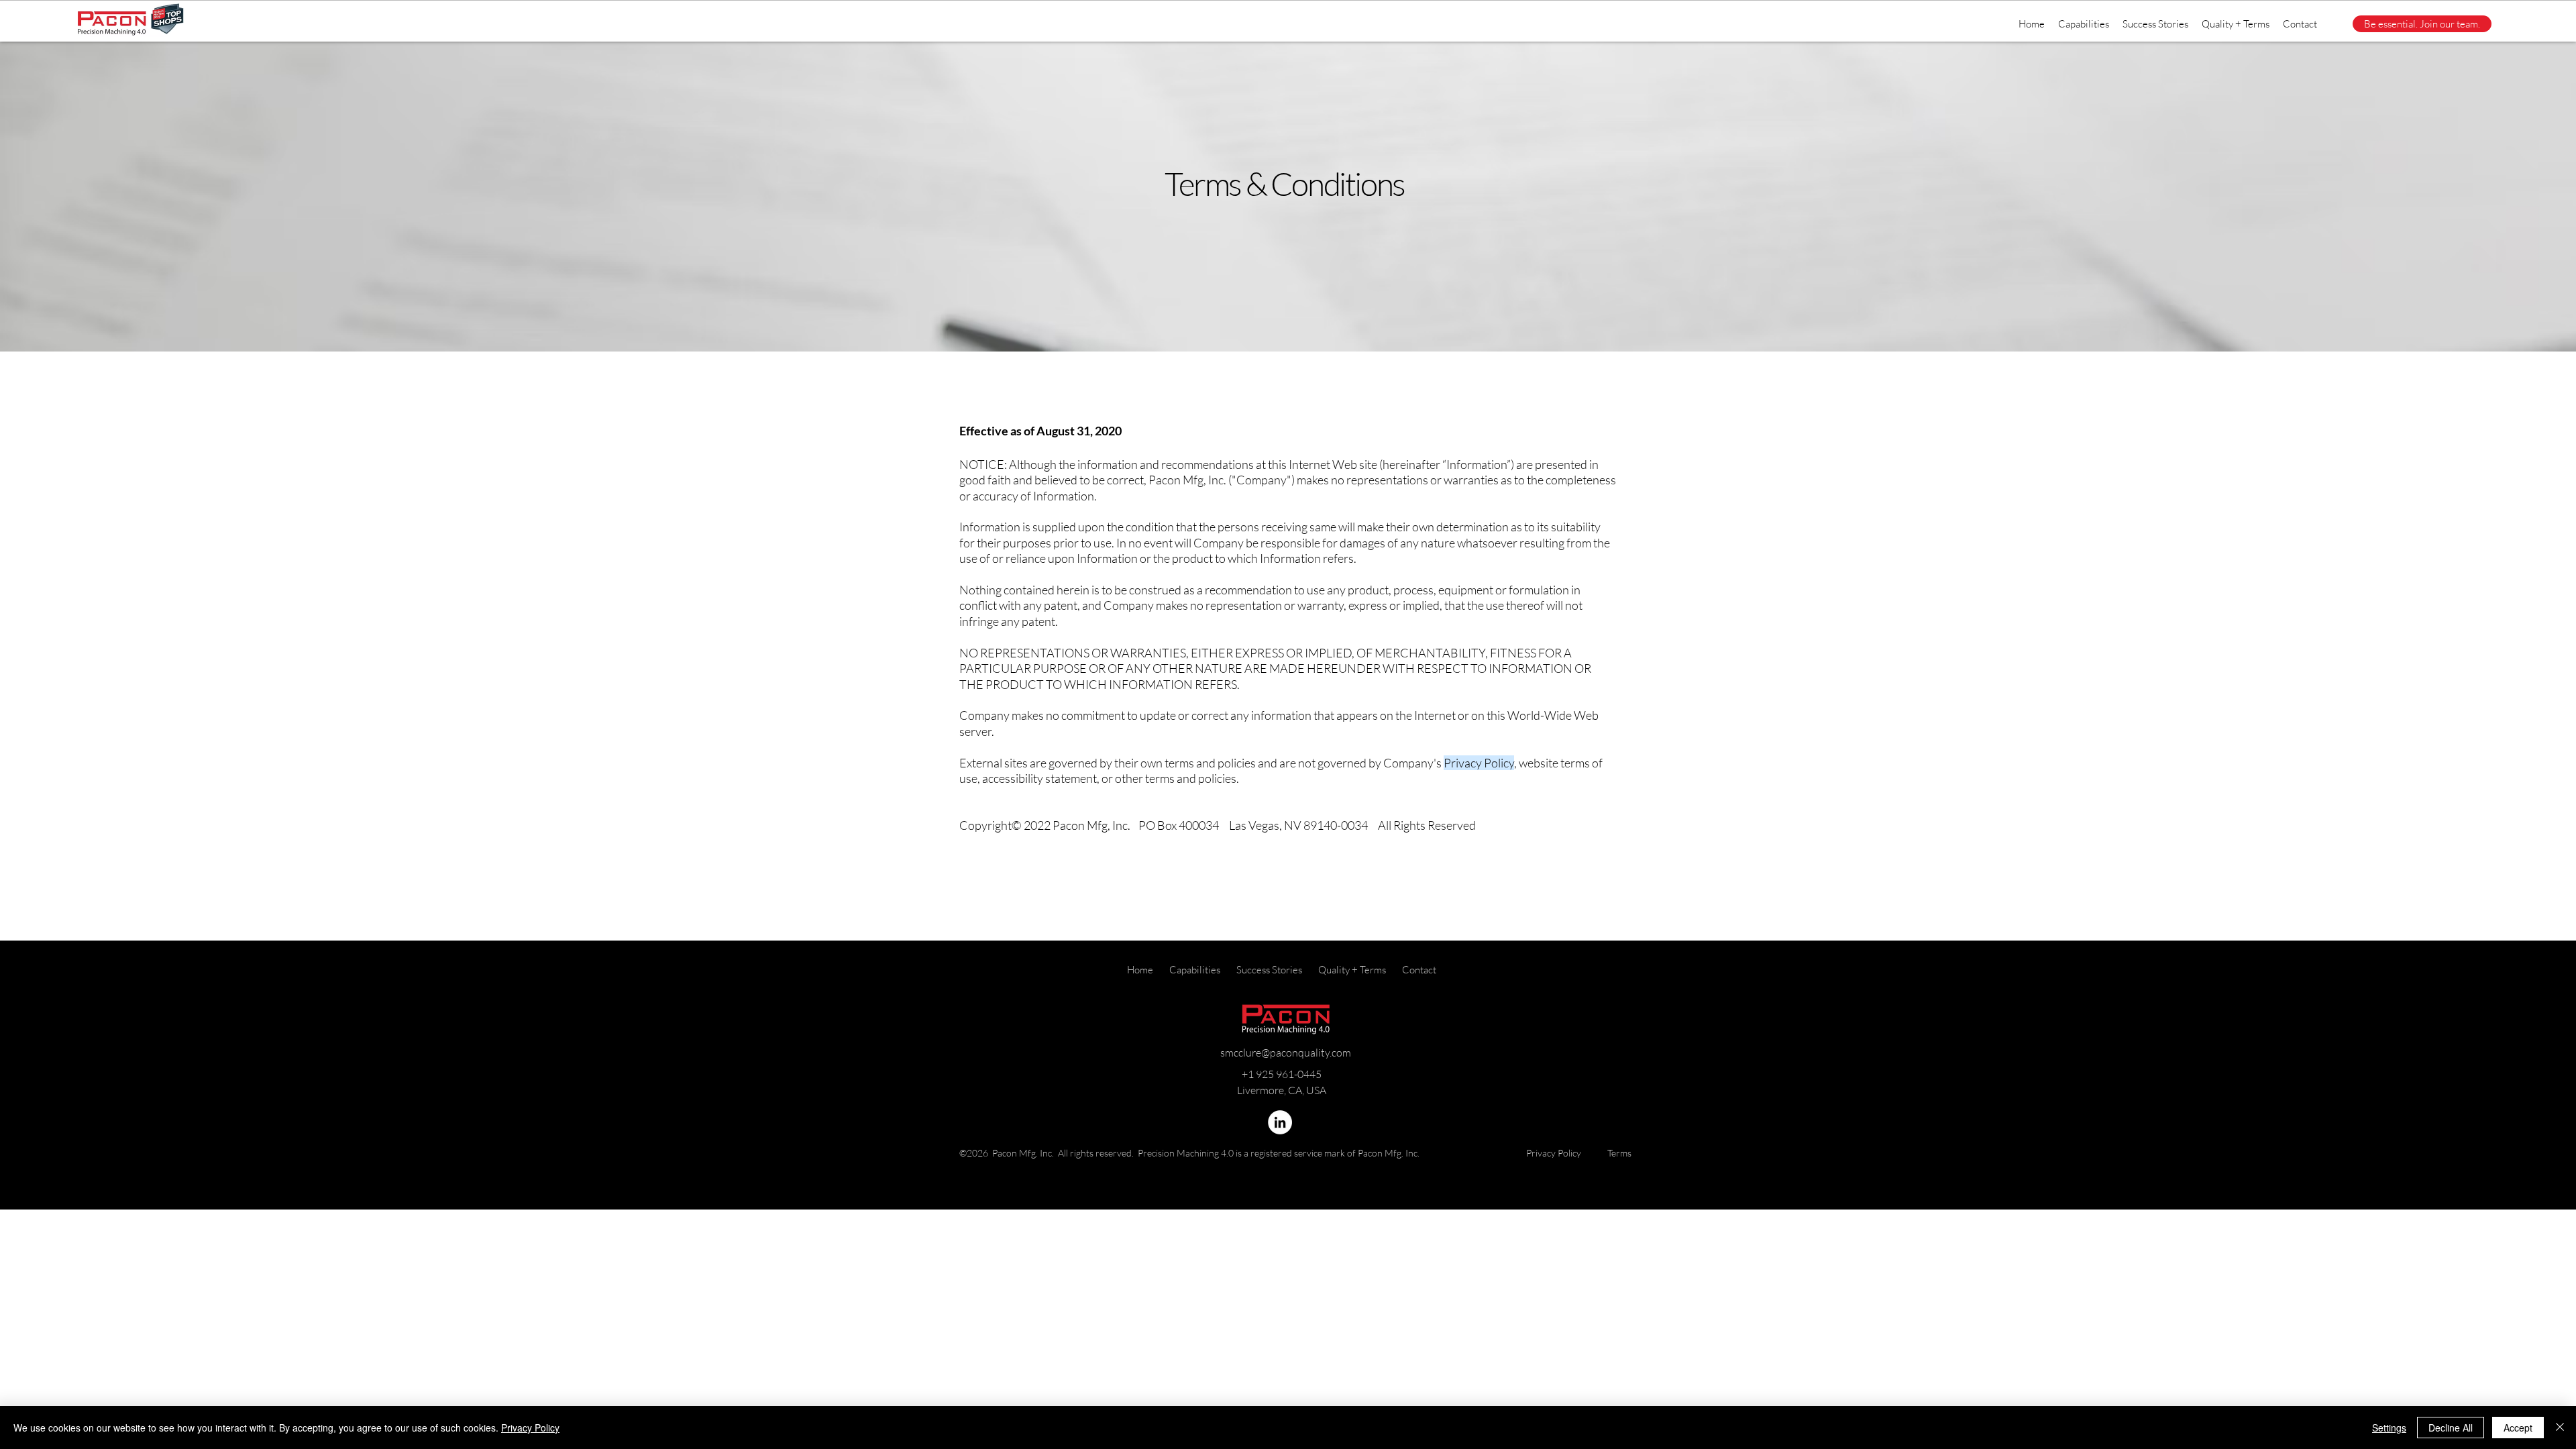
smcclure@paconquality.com (1286, 1053)
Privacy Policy (1554, 1153)
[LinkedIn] (1280, 1122)
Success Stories (1269, 970)
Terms (1619, 1153)
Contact (1419, 970)
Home (1141, 970)
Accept (2518, 1428)
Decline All (2451, 1428)
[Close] (2560, 1428)
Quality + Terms (1352, 970)
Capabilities (1195, 970)
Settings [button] (2389, 1428)
